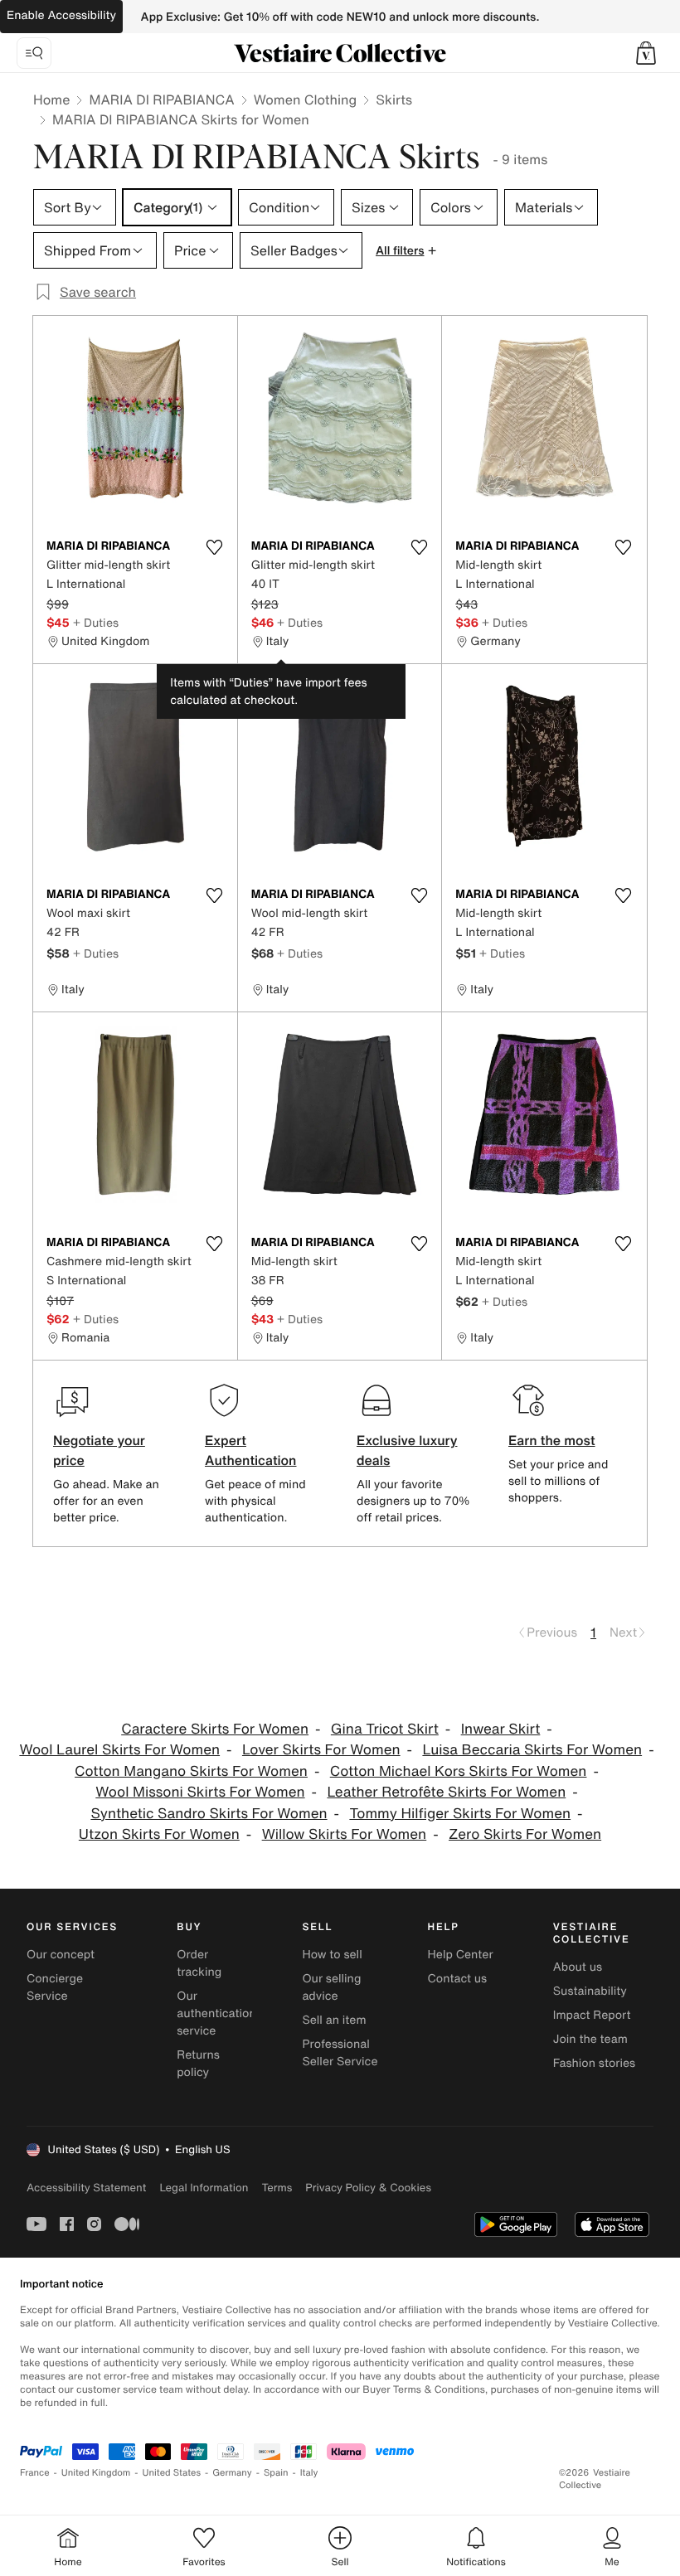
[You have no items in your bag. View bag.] (646, 53)
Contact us (458, 1979)
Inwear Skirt (501, 1729)
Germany (232, 2473)
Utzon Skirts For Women (159, 1834)
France (35, 2473)
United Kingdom (96, 2473)
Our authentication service (216, 2013)
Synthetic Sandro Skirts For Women (209, 1814)
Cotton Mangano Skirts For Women (191, 1771)
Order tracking (199, 1963)
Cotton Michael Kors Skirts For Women (459, 1771)
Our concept (61, 1955)
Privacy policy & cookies (368, 2188)
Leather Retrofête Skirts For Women (446, 1792)
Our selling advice (331, 1987)
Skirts (394, 99)
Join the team (590, 2039)
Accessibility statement (86, 2188)
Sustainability (590, 1991)
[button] (646, 53)
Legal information (204, 2188)
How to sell (332, 1955)
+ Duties (96, 622)
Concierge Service (55, 1987)
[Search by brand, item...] (34, 53)
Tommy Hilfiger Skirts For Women (460, 1814)
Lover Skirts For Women (321, 1750)
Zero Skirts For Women (525, 1834)
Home (51, 99)
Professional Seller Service (340, 2053)
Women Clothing (306, 99)
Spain (276, 2473)
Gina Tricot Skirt (385, 1729)
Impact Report (592, 2015)
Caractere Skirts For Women (215, 1729)
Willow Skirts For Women (345, 1834)
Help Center (461, 1955)
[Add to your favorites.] (215, 547)
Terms (277, 2188)
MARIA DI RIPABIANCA (161, 99)
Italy (309, 2473)
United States (172, 2473)
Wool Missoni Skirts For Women (200, 1792)
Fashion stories (594, 2063)
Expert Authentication (251, 1450)
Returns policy (198, 2064)
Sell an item (334, 2020)
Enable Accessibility (61, 15)
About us (578, 1967)
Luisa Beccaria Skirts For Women (532, 1750)
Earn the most (552, 1440)
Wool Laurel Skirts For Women (119, 1750)
